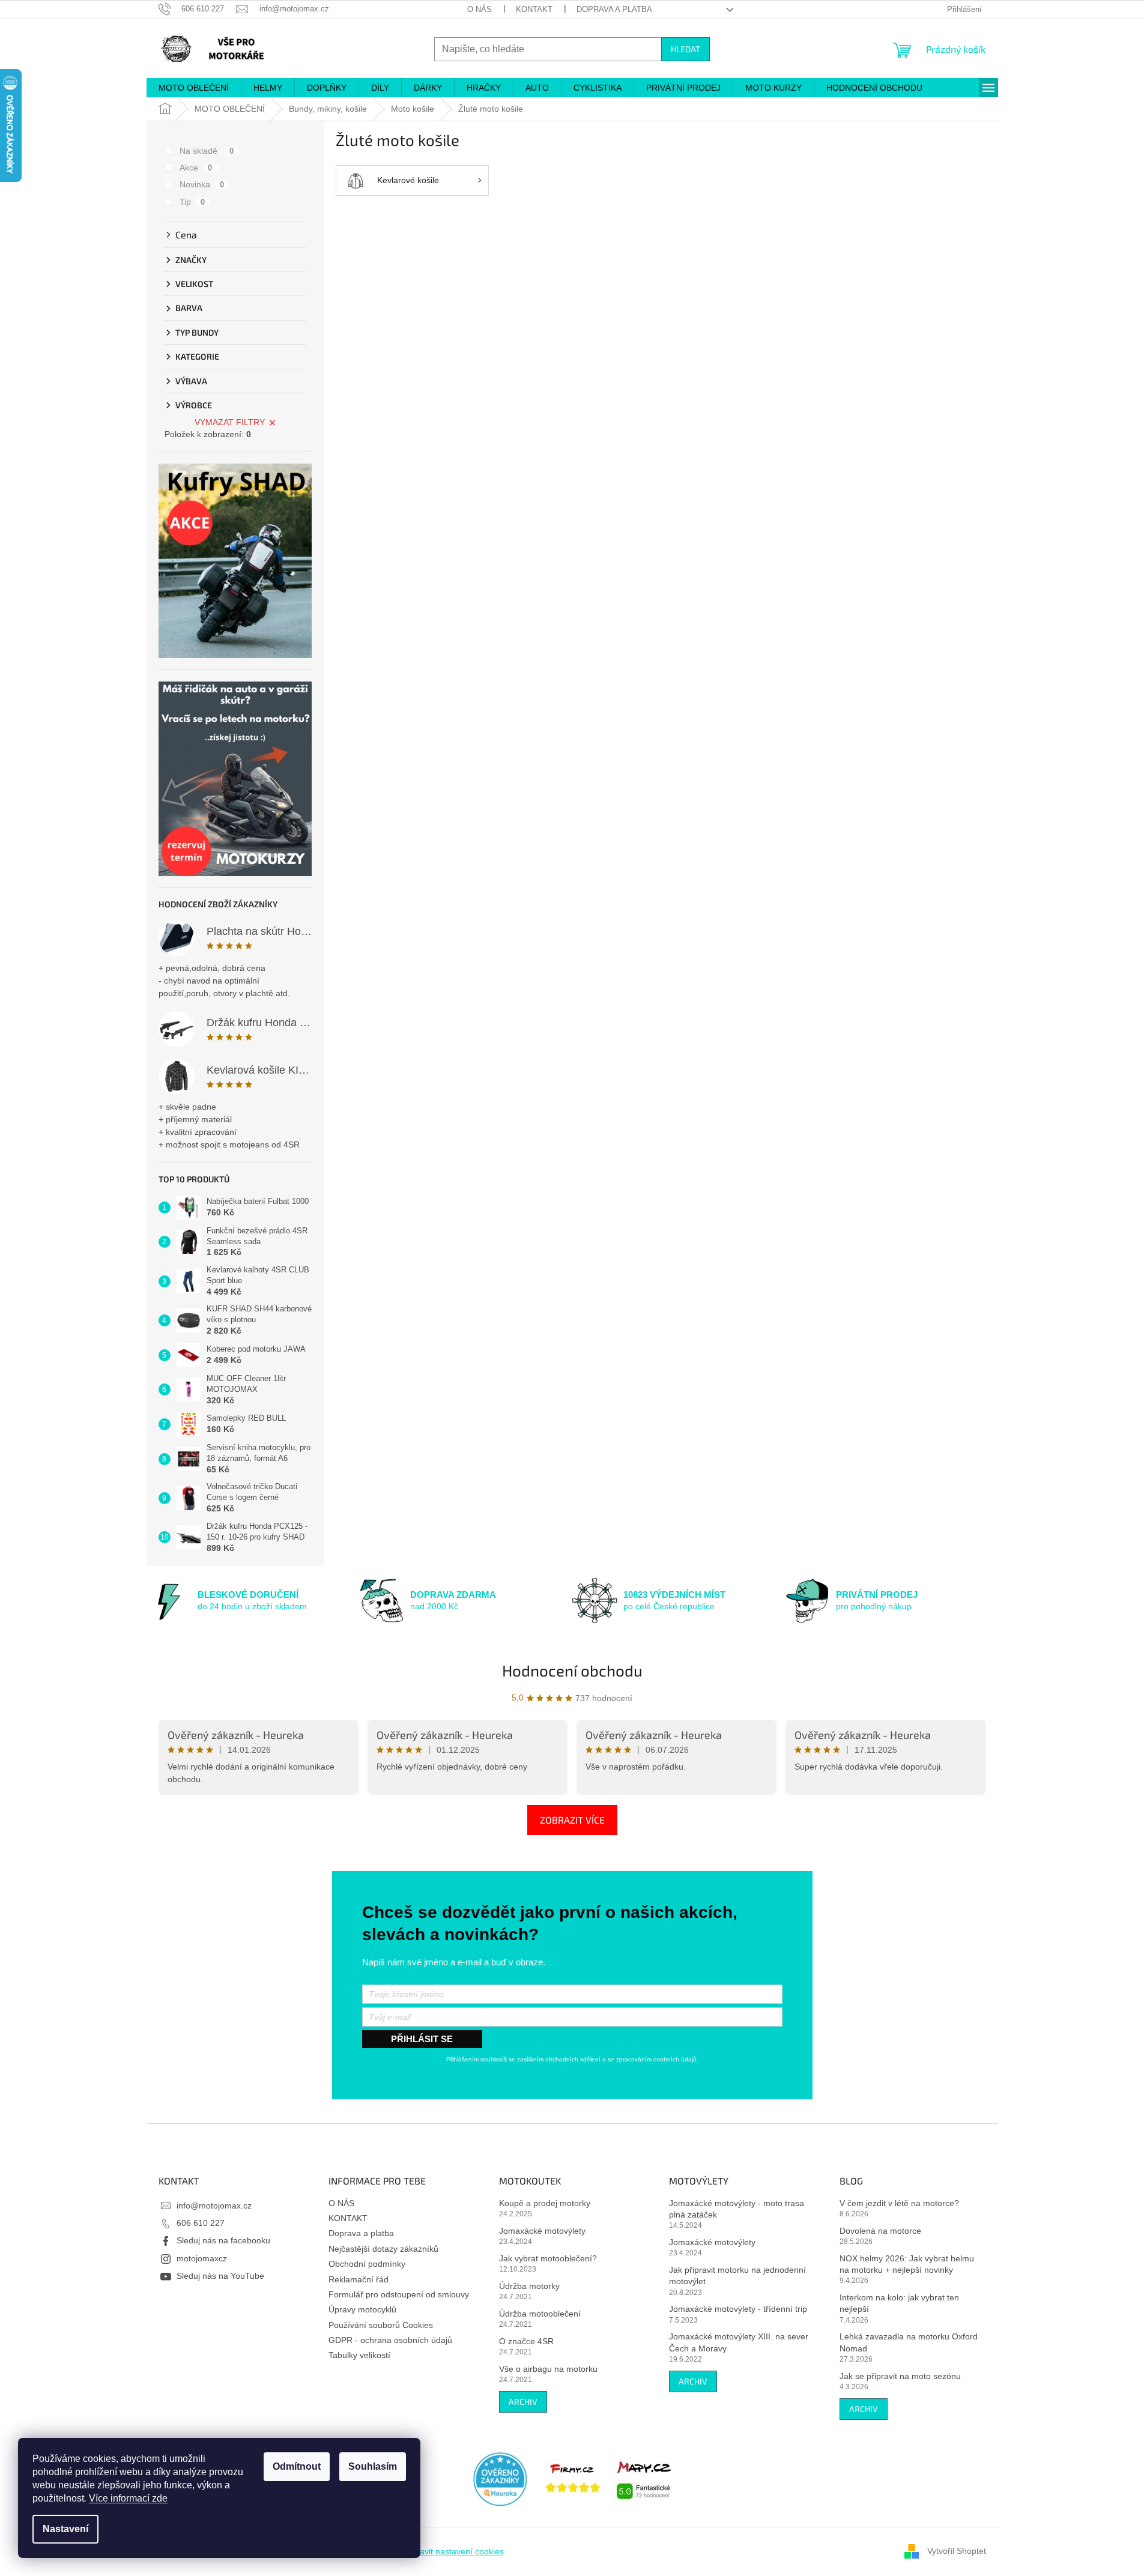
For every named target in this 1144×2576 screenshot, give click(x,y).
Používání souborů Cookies (381, 2325)
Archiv (523, 2402)
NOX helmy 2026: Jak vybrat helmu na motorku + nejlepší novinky (907, 2264)
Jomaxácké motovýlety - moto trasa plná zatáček (737, 2209)
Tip (192, 202)
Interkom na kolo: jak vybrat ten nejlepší (899, 2303)
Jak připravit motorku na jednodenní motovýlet (737, 2275)
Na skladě (207, 151)
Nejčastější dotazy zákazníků (383, 2249)
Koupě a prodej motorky (545, 2203)
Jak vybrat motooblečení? (548, 2258)
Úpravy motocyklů (362, 2309)
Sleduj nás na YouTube (220, 2276)
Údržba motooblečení (540, 2314)
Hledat (685, 49)
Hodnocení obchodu (572, 1670)
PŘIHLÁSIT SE (422, 2039)
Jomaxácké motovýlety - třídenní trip (738, 2309)
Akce (196, 168)
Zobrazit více (572, 1820)
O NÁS (480, 9)
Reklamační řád (359, 2279)
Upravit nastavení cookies (455, 2551)
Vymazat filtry (230, 422)
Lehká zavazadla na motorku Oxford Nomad (909, 2342)
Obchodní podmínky (367, 2264)
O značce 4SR (526, 2341)
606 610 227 (201, 2223)
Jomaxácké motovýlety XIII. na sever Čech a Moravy (739, 2342)
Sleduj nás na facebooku (223, 2240)
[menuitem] (194, 88)
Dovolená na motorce (880, 2231)
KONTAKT (534, 9)
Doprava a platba (614, 9)
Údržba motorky (529, 2286)
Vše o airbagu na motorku (548, 2369)
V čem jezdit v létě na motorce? (899, 2203)
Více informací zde (128, 2498)
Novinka (202, 184)
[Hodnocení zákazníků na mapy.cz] (644, 2478)
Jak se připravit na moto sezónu (900, 2376)
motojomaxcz (202, 2258)
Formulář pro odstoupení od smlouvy (399, 2294)
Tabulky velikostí (359, 2355)
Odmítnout (297, 2466)
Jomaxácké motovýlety (542, 2231)
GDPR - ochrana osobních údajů (390, 2340)
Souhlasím (373, 2466)
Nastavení (65, 2529)
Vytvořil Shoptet (957, 2551)
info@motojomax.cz (214, 2206)
